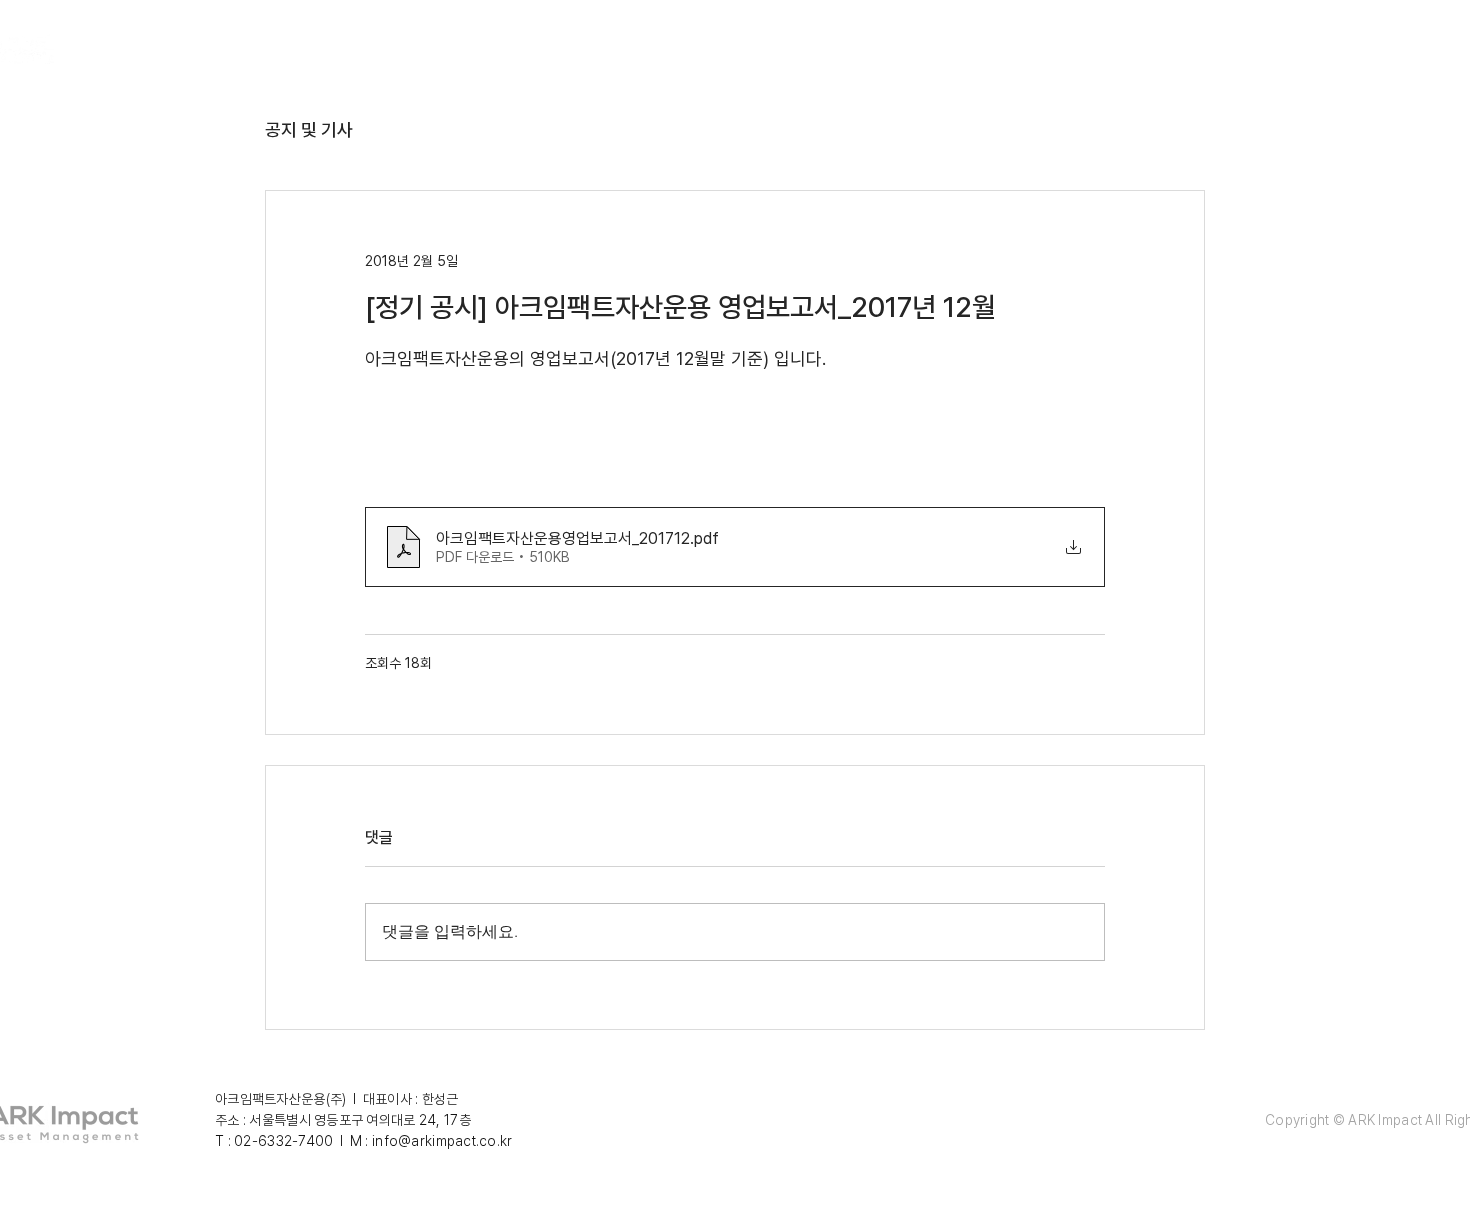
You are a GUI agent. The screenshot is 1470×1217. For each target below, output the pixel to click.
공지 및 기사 (309, 129)
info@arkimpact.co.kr (442, 1141)
